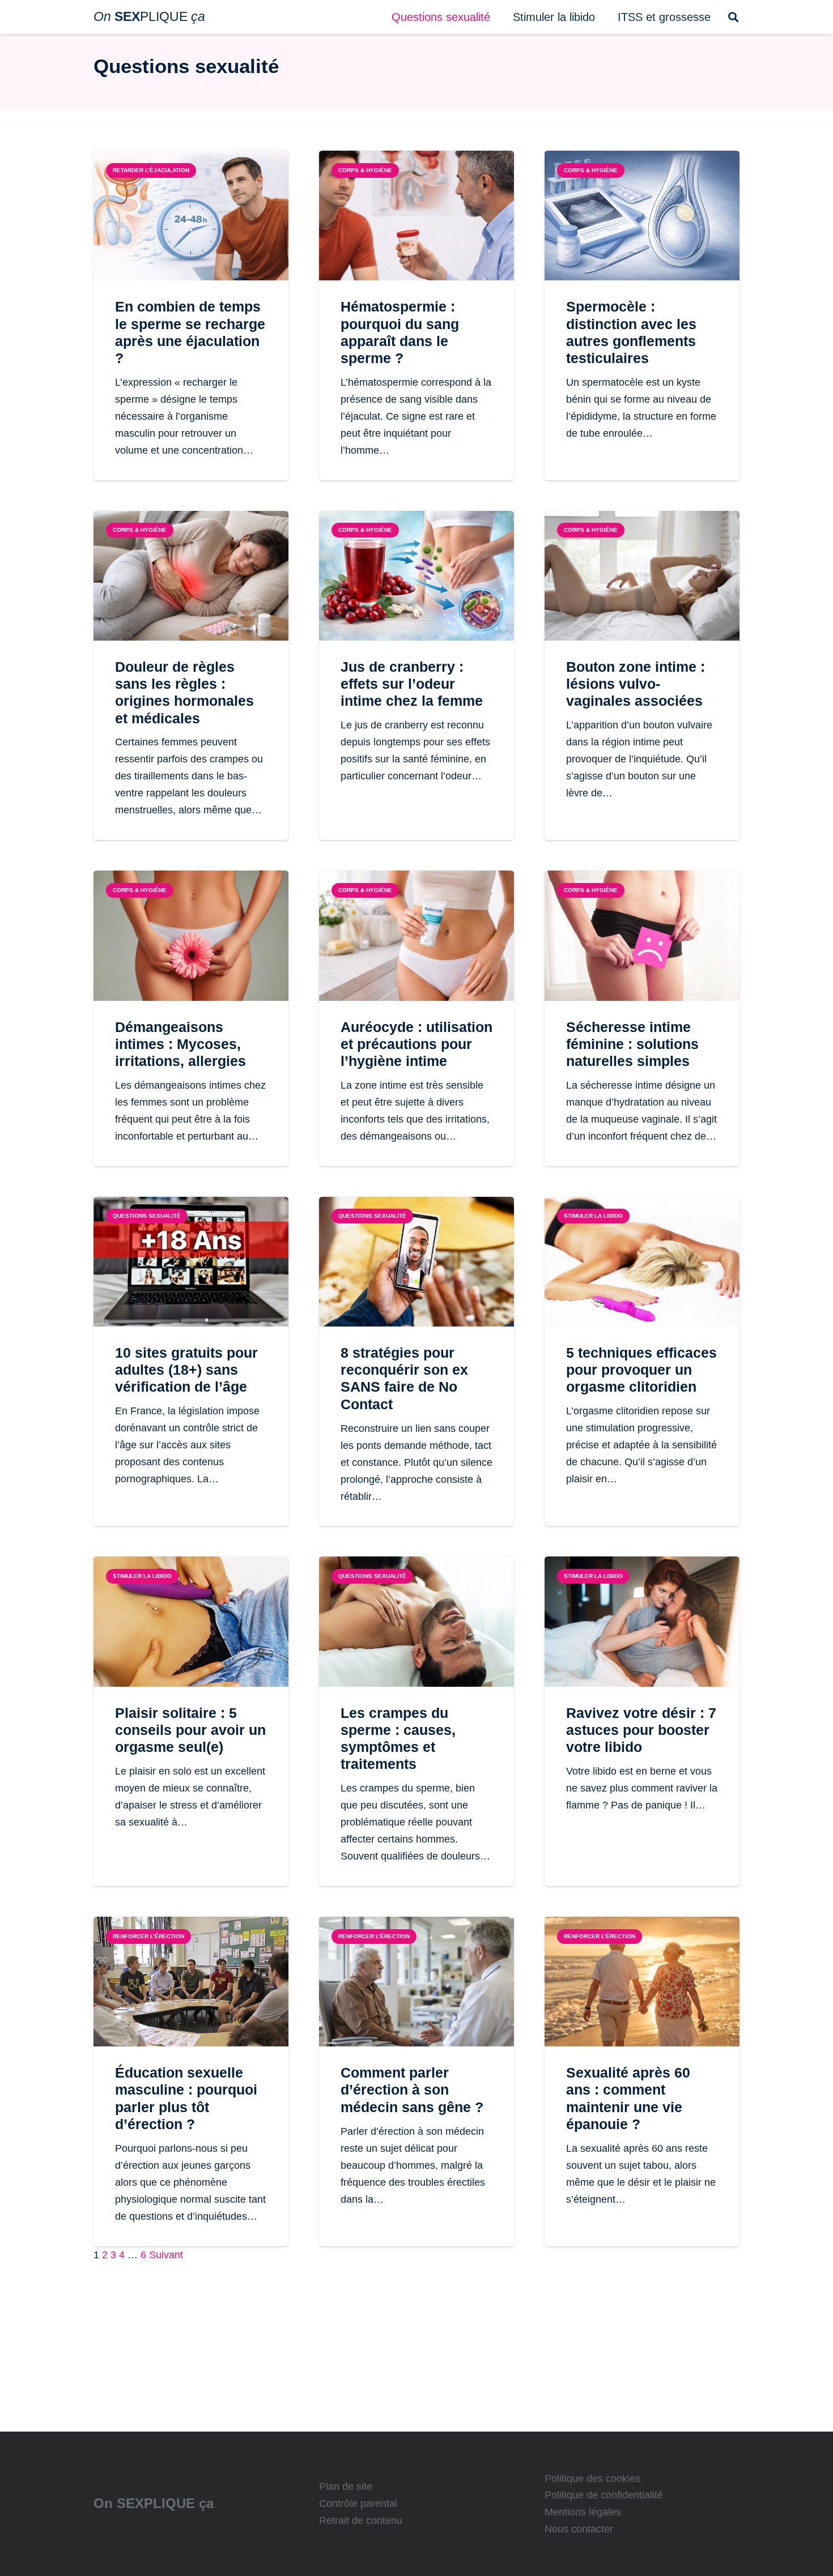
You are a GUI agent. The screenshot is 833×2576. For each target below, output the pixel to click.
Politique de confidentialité (604, 2495)
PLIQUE (149, 16)
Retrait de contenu (361, 2520)
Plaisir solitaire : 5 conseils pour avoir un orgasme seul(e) (190, 1730)
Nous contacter (579, 2529)
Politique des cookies (592, 2479)
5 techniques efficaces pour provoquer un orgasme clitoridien (641, 1370)
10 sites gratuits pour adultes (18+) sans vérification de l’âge (186, 1370)
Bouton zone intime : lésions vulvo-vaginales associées (636, 684)
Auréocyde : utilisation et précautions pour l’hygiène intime (416, 1044)
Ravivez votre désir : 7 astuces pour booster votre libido (641, 1730)
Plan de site (346, 2487)
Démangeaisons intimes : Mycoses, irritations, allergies (180, 1044)
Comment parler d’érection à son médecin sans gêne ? (412, 2089)
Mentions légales (583, 2512)
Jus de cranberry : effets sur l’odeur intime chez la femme (412, 684)
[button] (500, 17)
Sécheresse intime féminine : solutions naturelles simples (632, 1044)
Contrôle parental (358, 2504)
